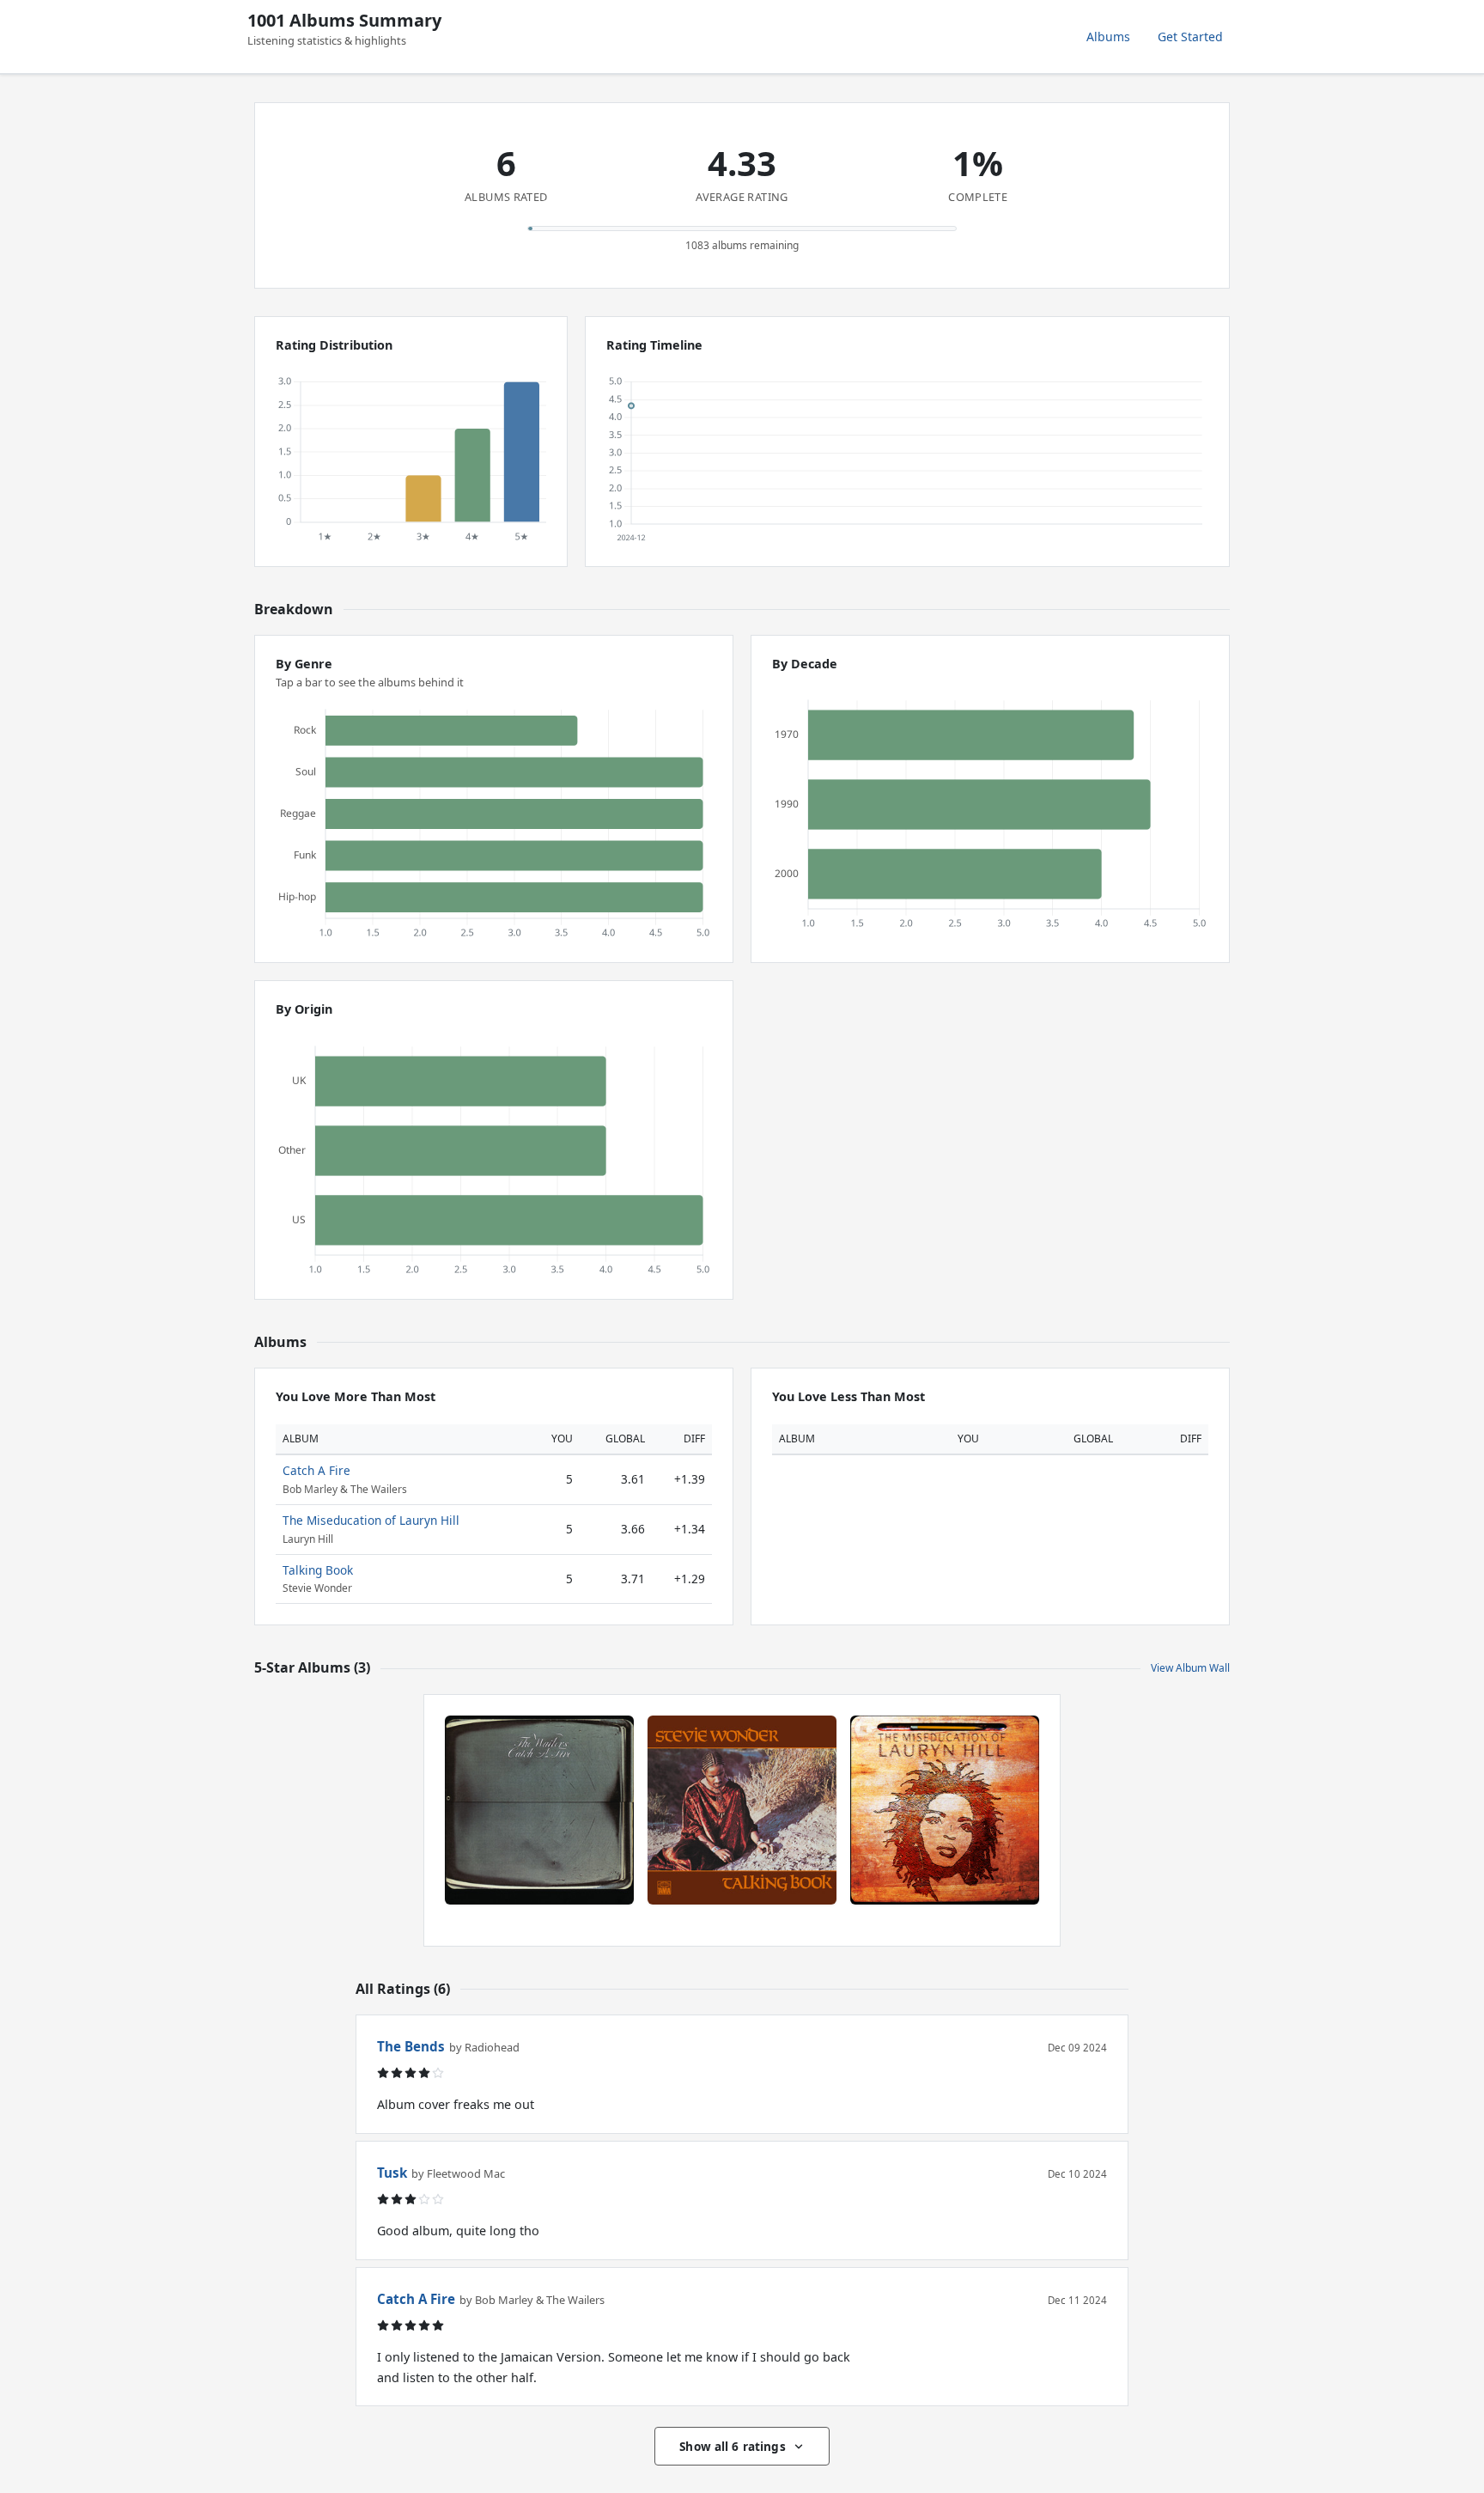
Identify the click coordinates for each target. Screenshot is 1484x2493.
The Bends (411, 2046)
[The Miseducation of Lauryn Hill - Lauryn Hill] (945, 1810)
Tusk (392, 2173)
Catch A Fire (316, 1470)
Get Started (1190, 37)
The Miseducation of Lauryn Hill (371, 1520)
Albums (1108, 37)
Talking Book (318, 1570)
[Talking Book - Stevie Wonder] (742, 1810)
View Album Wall (1190, 1668)
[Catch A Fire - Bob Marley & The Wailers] (539, 1810)
